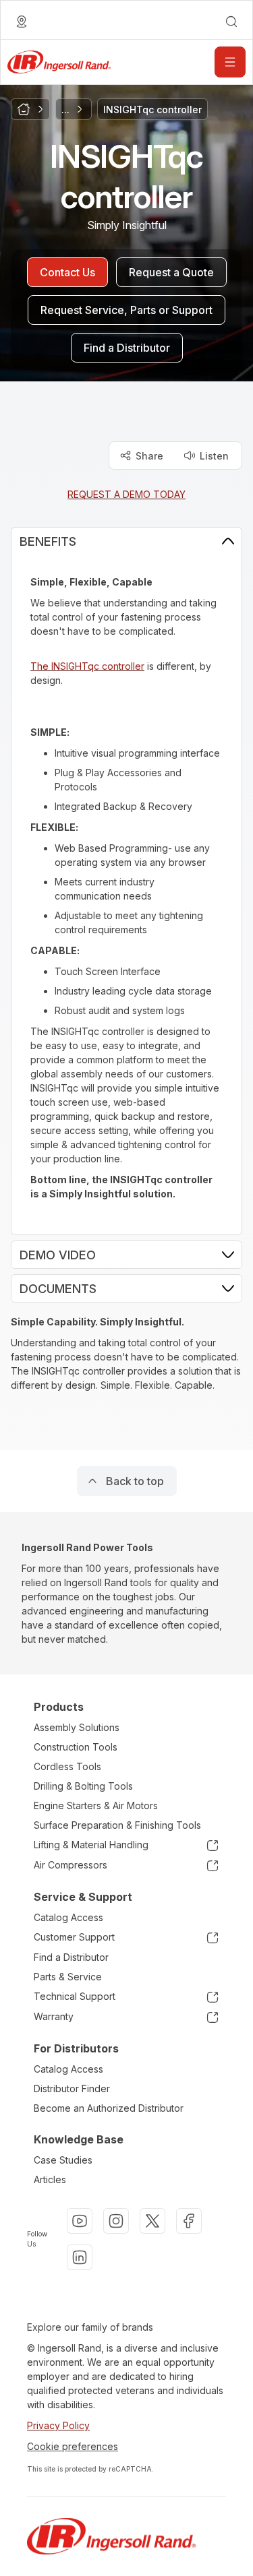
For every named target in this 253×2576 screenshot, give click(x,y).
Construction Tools (76, 1747)
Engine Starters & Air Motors (96, 1805)
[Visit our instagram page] (116, 2221)
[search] (231, 22)
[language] (22, 22)
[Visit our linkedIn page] (80, 2257)
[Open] (230, 62)
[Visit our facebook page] (189, 2221)
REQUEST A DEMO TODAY (126, 494)
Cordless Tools (67, 1766)
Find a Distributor (71, 1957)
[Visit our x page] (152, 2221)
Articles (50, 2179)
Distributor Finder (72, 2088)
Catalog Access (68, 1917)
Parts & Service (68, 1977)
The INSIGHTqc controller (87, 666)
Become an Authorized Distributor (109, 2108)
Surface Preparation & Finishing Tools (117, 1825)
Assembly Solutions (77, 1727)
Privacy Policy (58, 2425)
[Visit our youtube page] (80, 2221)
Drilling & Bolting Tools (83, 1786)
